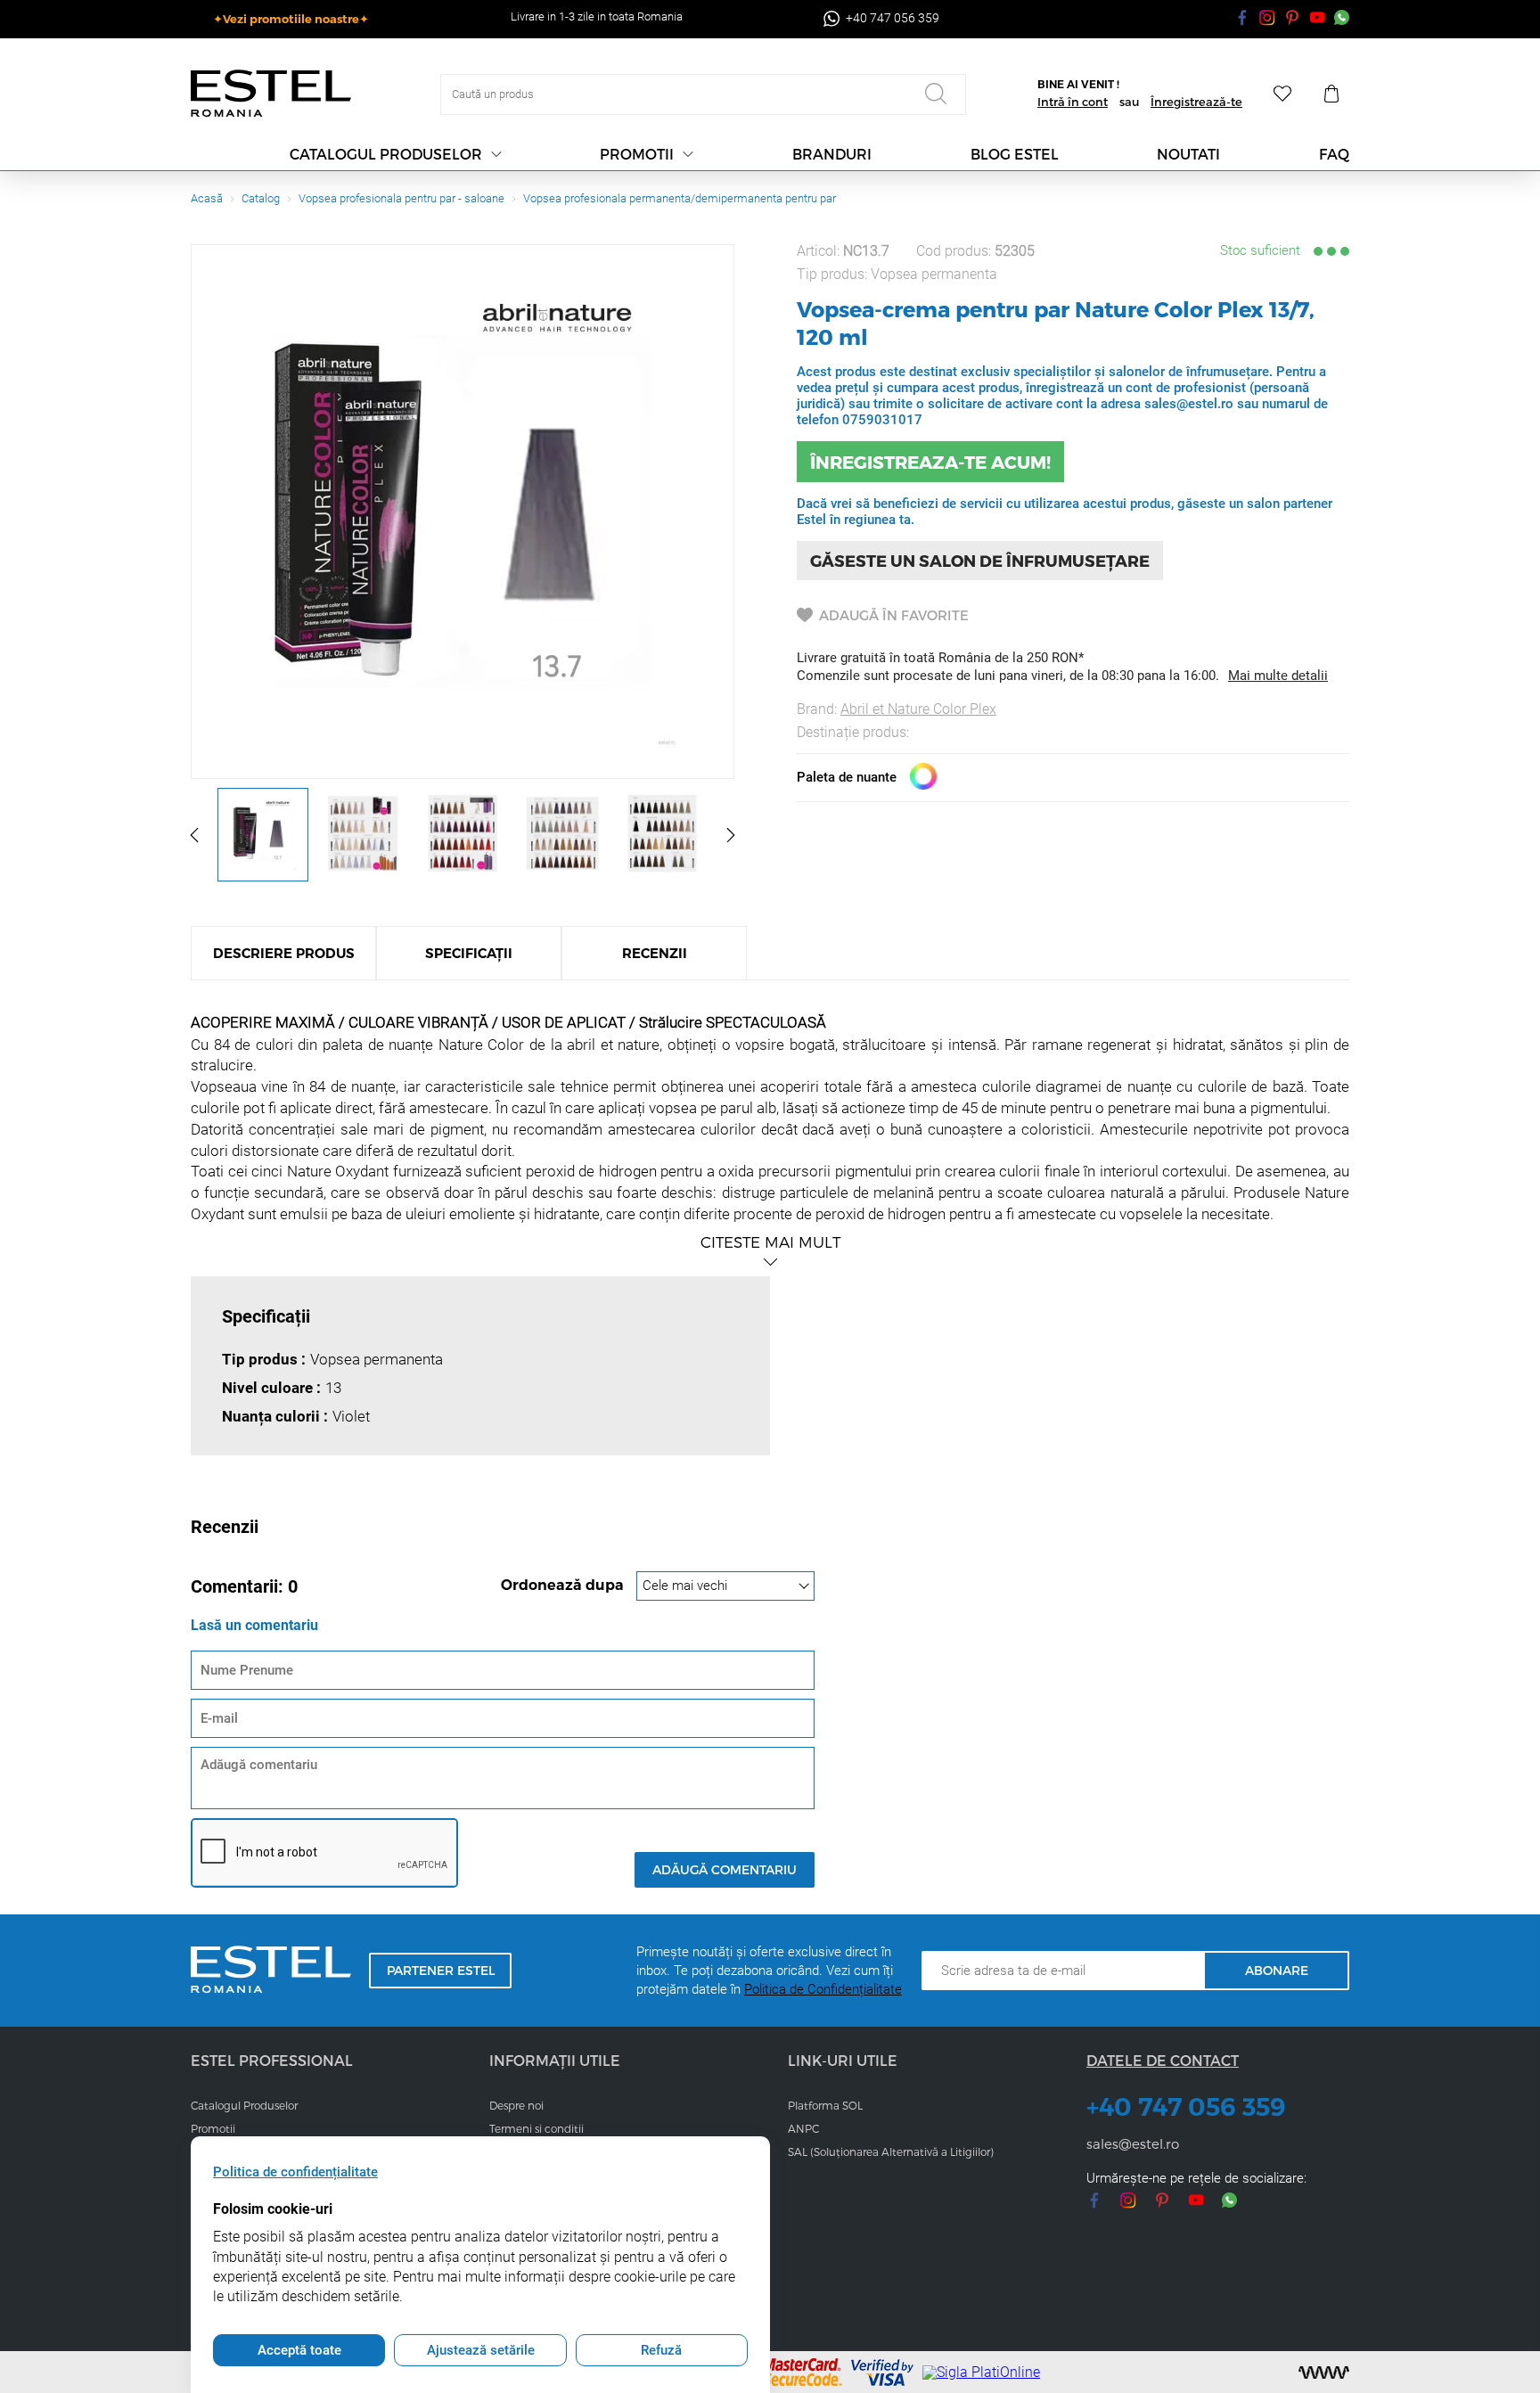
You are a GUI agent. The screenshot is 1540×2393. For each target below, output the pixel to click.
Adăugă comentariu (725, 1869)
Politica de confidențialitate (295, 2172)
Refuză (661, 2350)
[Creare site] (1324, 2373)
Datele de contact (1163, 2060)
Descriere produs (284, 953)
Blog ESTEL (1015, 154)
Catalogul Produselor (244, 2105)
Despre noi (516, 2105)
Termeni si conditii (537, 2128)
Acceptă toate (299, 2350)
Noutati (1188, 154)
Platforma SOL (825, 2105)
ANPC (803, 2128)
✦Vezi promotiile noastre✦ (291, 19)
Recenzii (655, 953)
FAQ (1334, 154)
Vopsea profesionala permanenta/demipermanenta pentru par (680, 198)
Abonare (1277, 1970)
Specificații (469, 953)
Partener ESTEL (441, 1970)
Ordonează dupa (564, 1585)
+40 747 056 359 (1186, 2107)
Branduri (832, 154)
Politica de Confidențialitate (823, 1989)
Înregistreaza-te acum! (930, 462)
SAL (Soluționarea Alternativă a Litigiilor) (891, 2151)
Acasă (207, 198)
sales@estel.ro (1133, 2143)
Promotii (637, 154)
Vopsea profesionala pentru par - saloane (401, 198)
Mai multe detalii (1278, 676)
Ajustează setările (481, 2350)
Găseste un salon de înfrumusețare (980, 560)
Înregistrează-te (1196, 102)
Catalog (261, 198)
